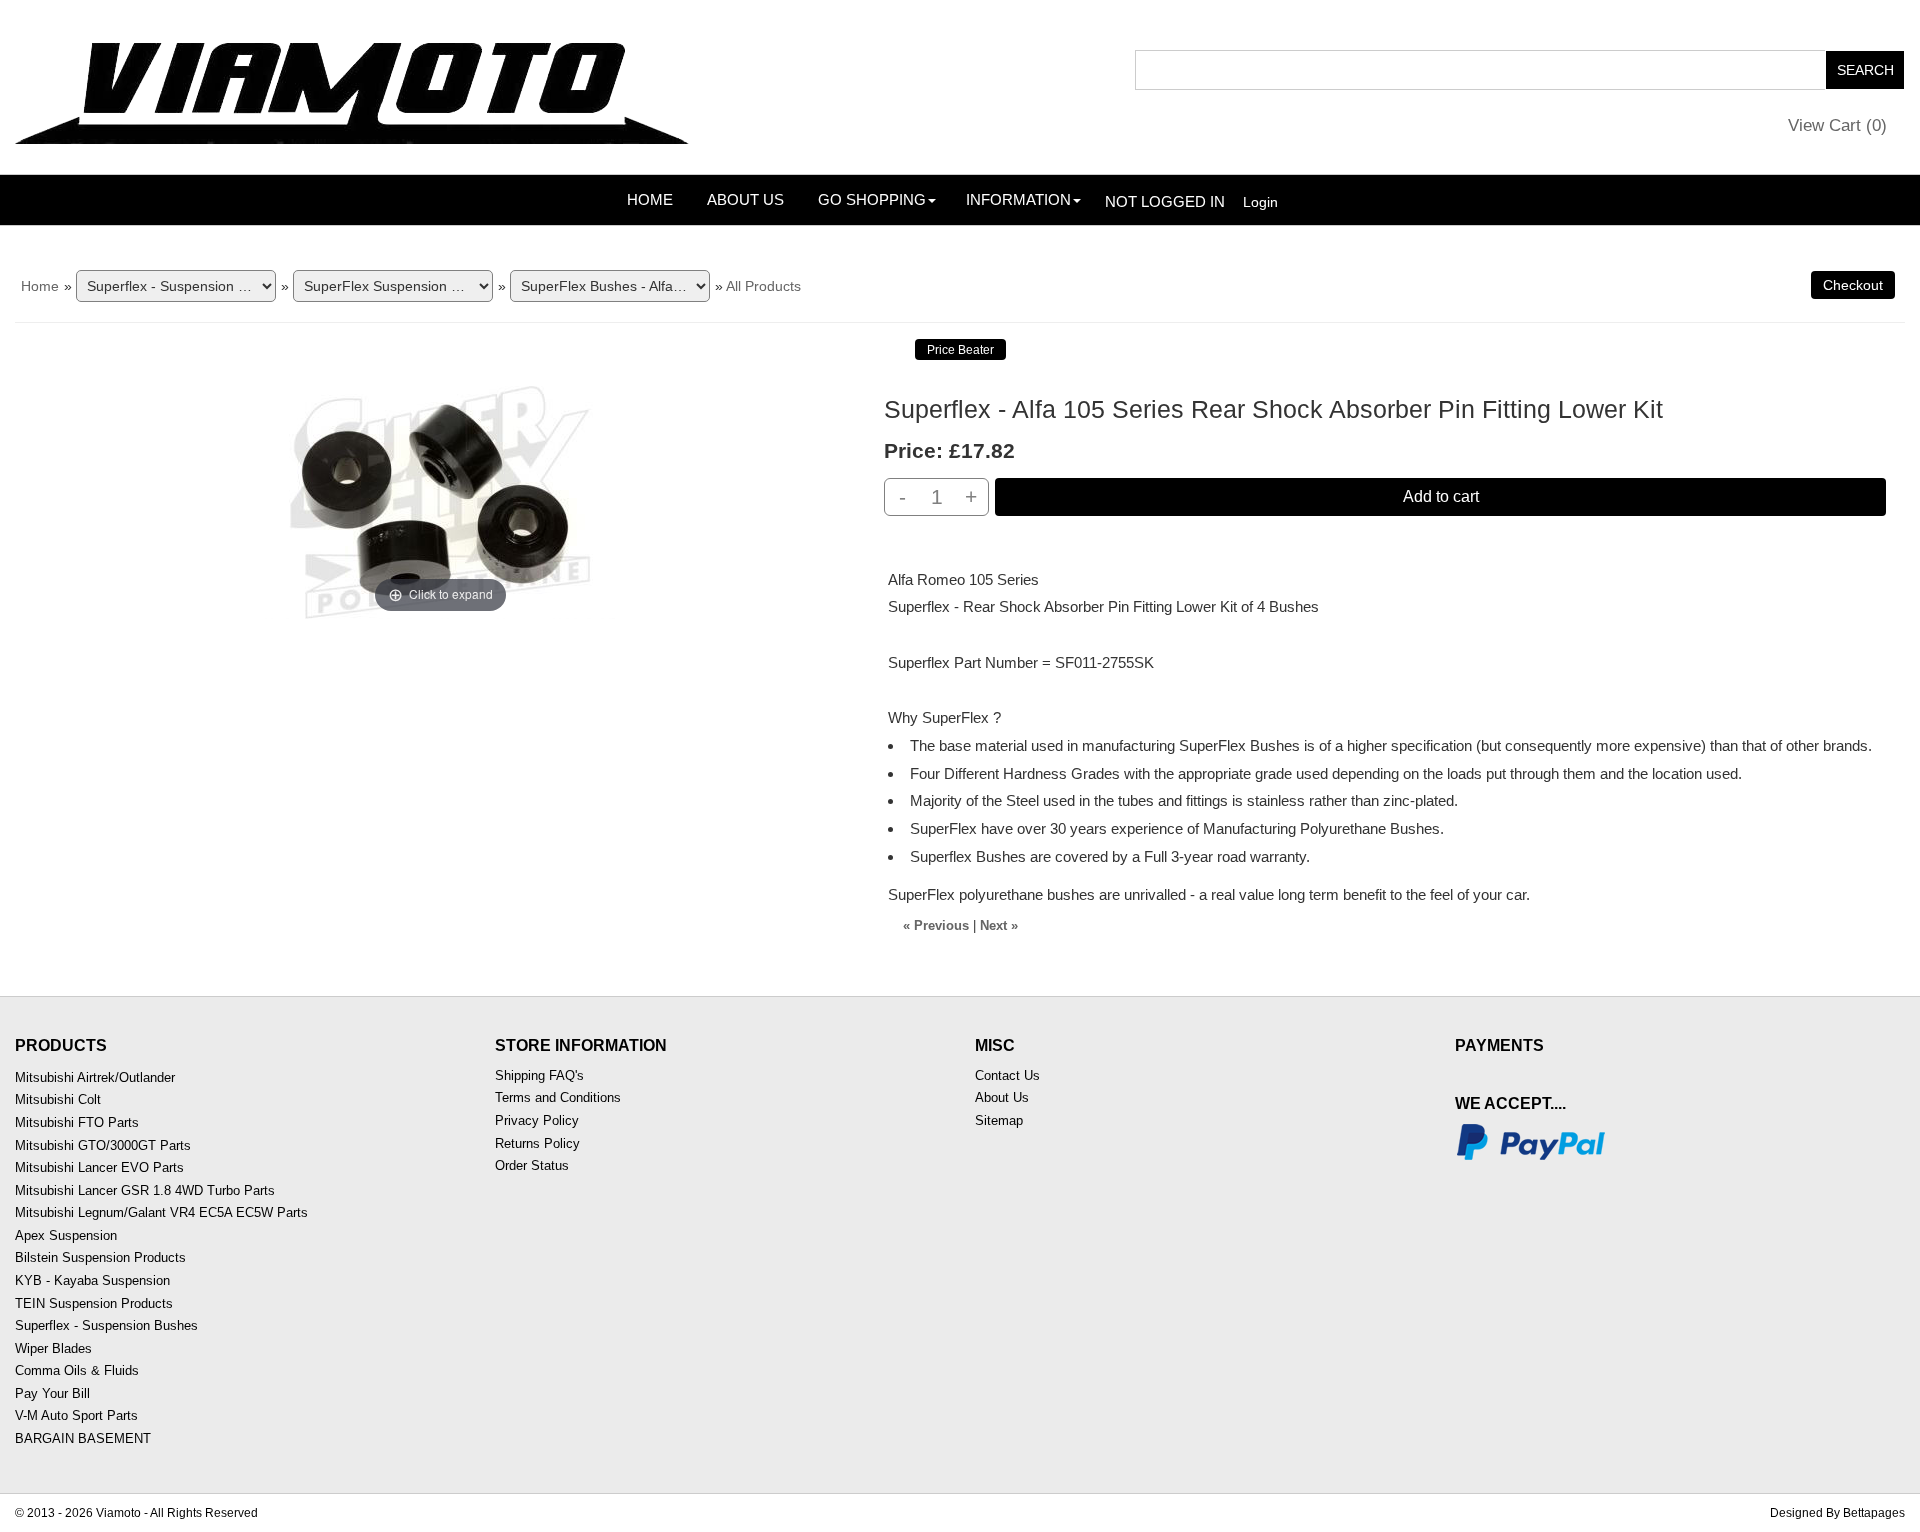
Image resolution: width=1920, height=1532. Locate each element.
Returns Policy (537, 1143)
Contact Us (1007, 1075)
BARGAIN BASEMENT (83, 1438)
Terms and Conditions (558, 1097)
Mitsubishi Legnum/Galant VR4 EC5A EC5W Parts (161, 1212)
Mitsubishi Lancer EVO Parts (99, 1167)
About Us (745, 199)
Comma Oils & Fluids (77, 1370)
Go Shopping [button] (872, 199)
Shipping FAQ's (539, 1075)
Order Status (532, 1165)
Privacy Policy (537, 1120)
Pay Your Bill (52, 1393)
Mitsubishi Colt (58, 1099)
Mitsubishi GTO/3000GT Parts (103, 1145)
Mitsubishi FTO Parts (77, 1122)
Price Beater (960, 350)
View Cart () (1837, 125)
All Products (763, 286)
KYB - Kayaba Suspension (92, 1280)
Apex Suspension (66, 1235)
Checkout (1853, 285)
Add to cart (1441, 496)
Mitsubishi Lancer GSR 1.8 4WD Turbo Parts (145, 1190)
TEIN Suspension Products (94, 1303)
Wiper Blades (53, 1348)
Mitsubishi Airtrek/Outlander (95, 1077)
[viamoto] (354, 86)
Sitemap (999, 1120)
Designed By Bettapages (1837, 1513)
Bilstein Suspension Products (100, 1257)
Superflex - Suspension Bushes (106, 1325)
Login (1260, 202)
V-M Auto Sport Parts (76, 1415)
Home (650, 199)
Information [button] (1018, 199)
